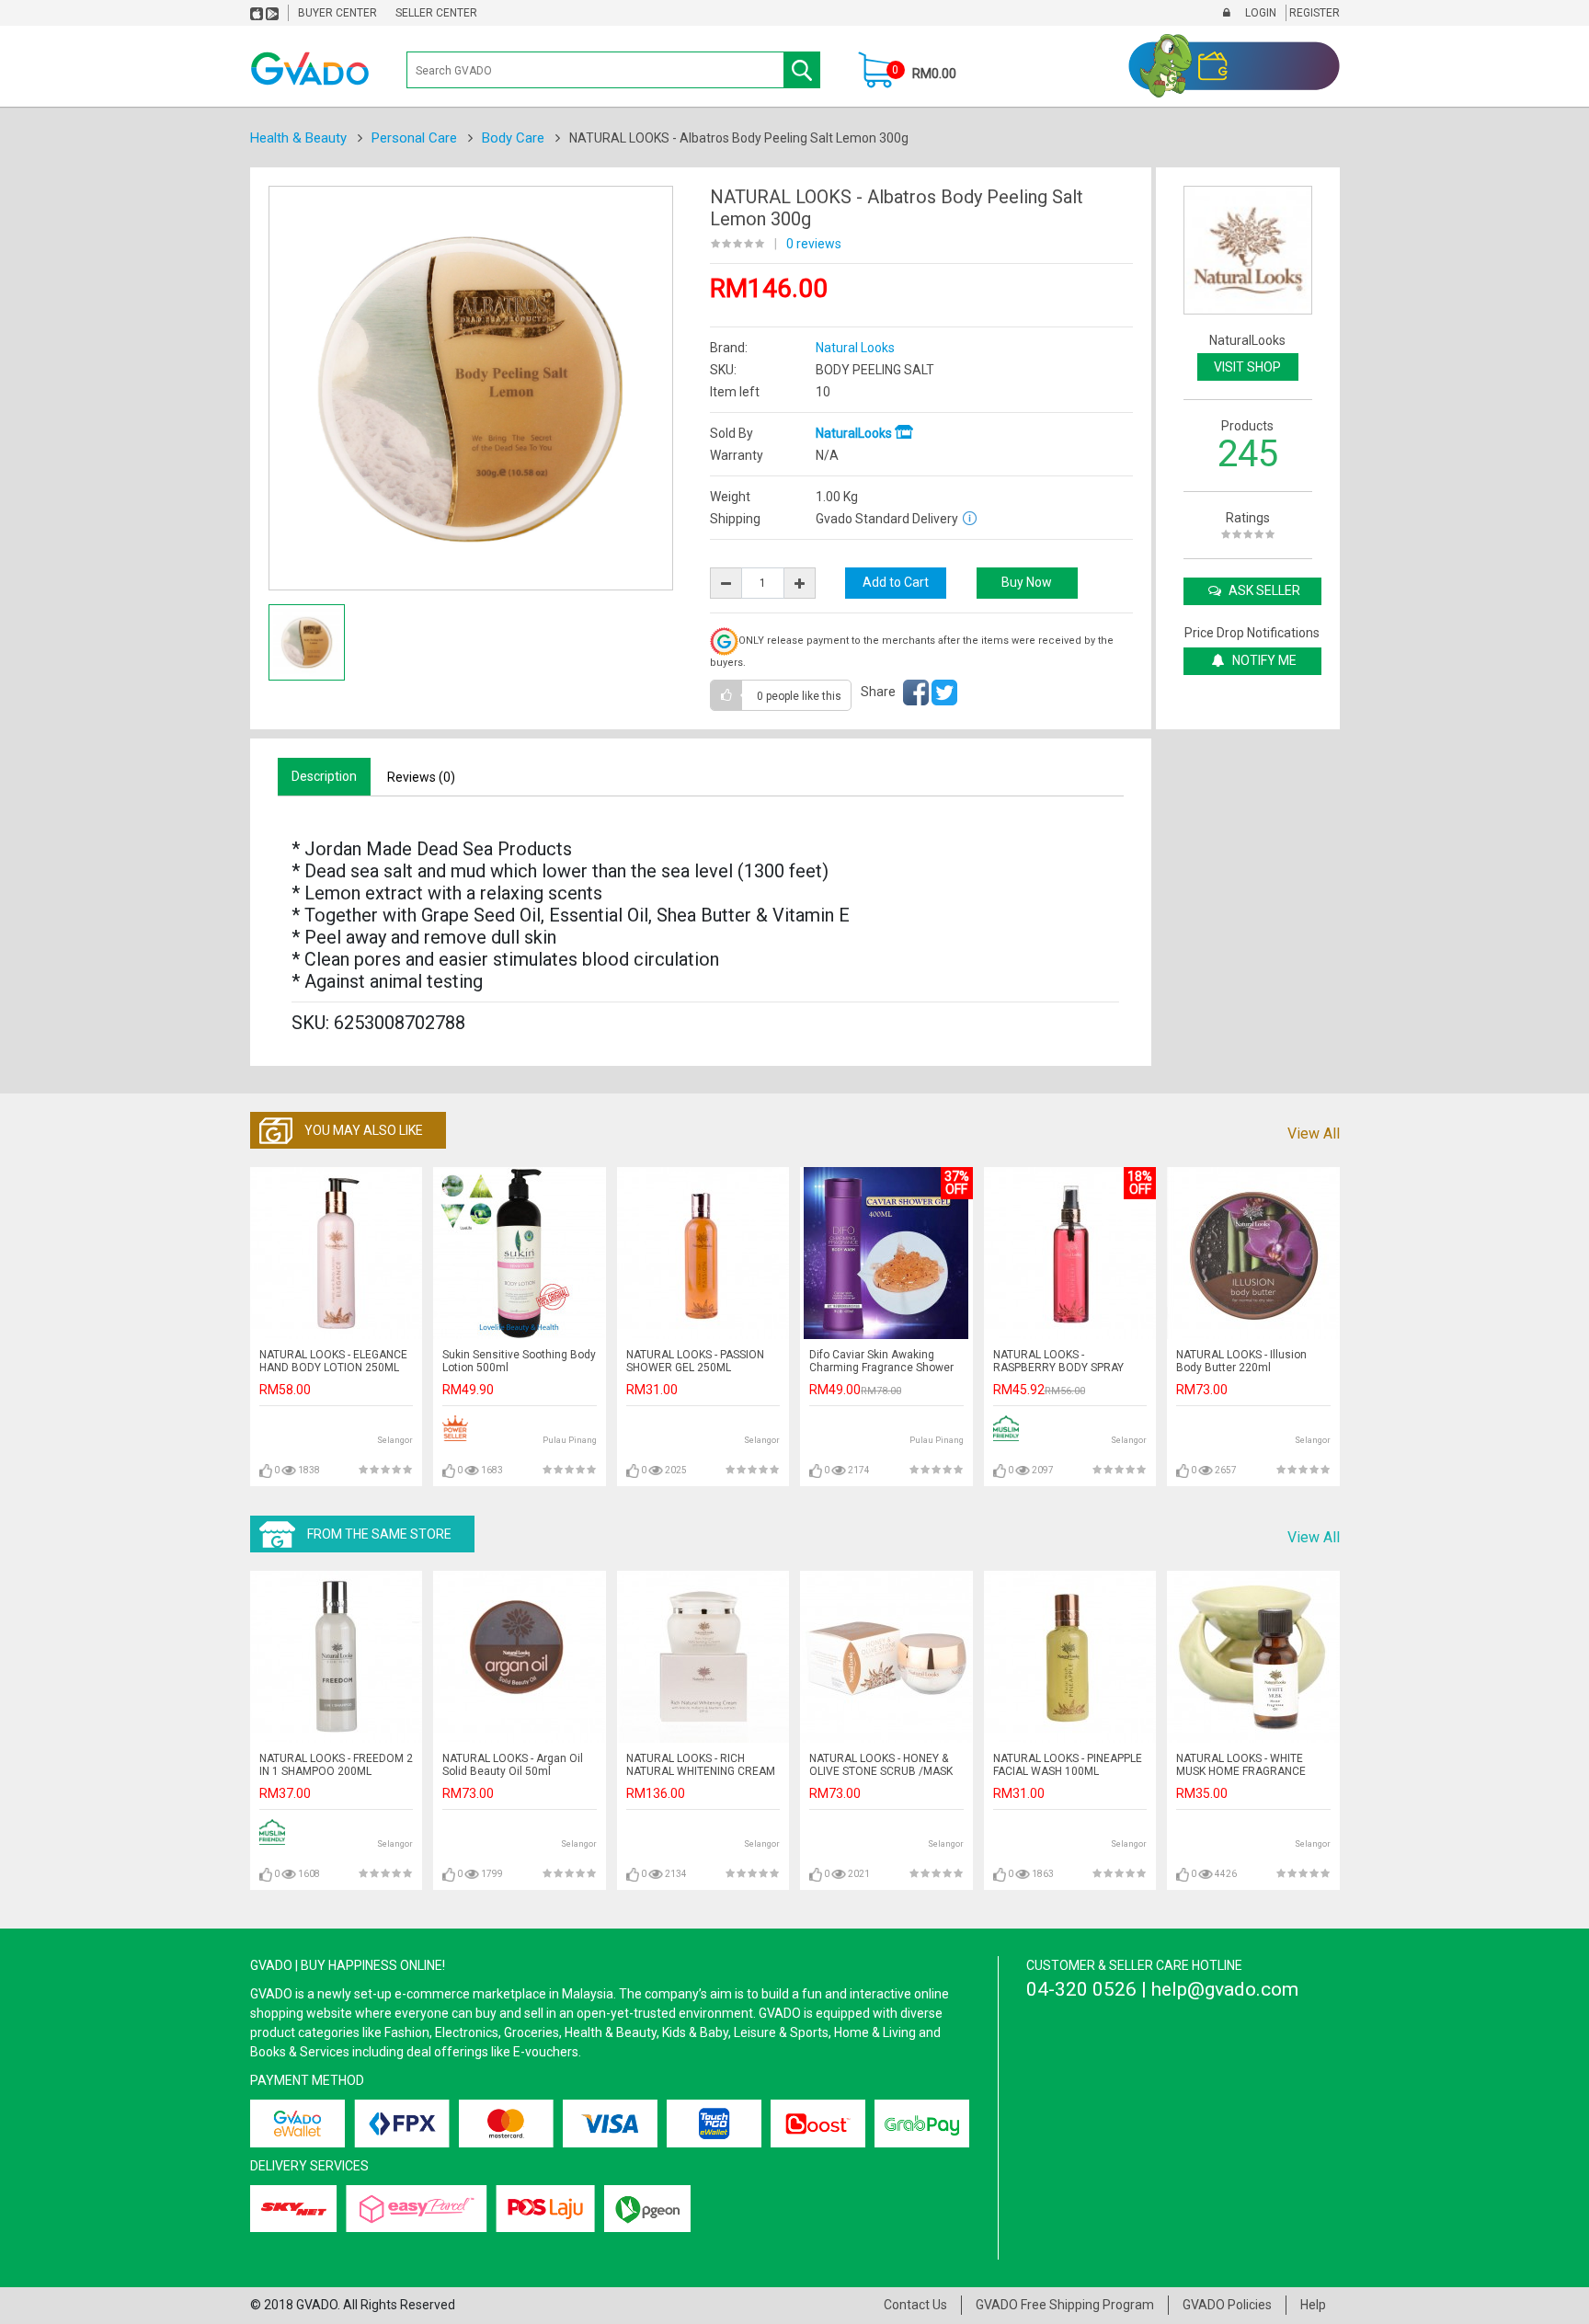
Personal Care (414, 138)
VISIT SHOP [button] (1247, 367)
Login (1259, 13)
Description (324, 776)
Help (1313, 2305)
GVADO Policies (1227, 2305)
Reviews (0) (421, 777)
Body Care (513, 138)
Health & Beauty (298, 138)
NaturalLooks (855, 433)
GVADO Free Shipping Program (1065, 2305)
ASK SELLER (1263, 590)
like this (799, 696)
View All (1314, 1133)
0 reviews (814, 244)
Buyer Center (337, 13)
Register (1313, 13)
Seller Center (436, 13)
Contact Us (915, 2305)
